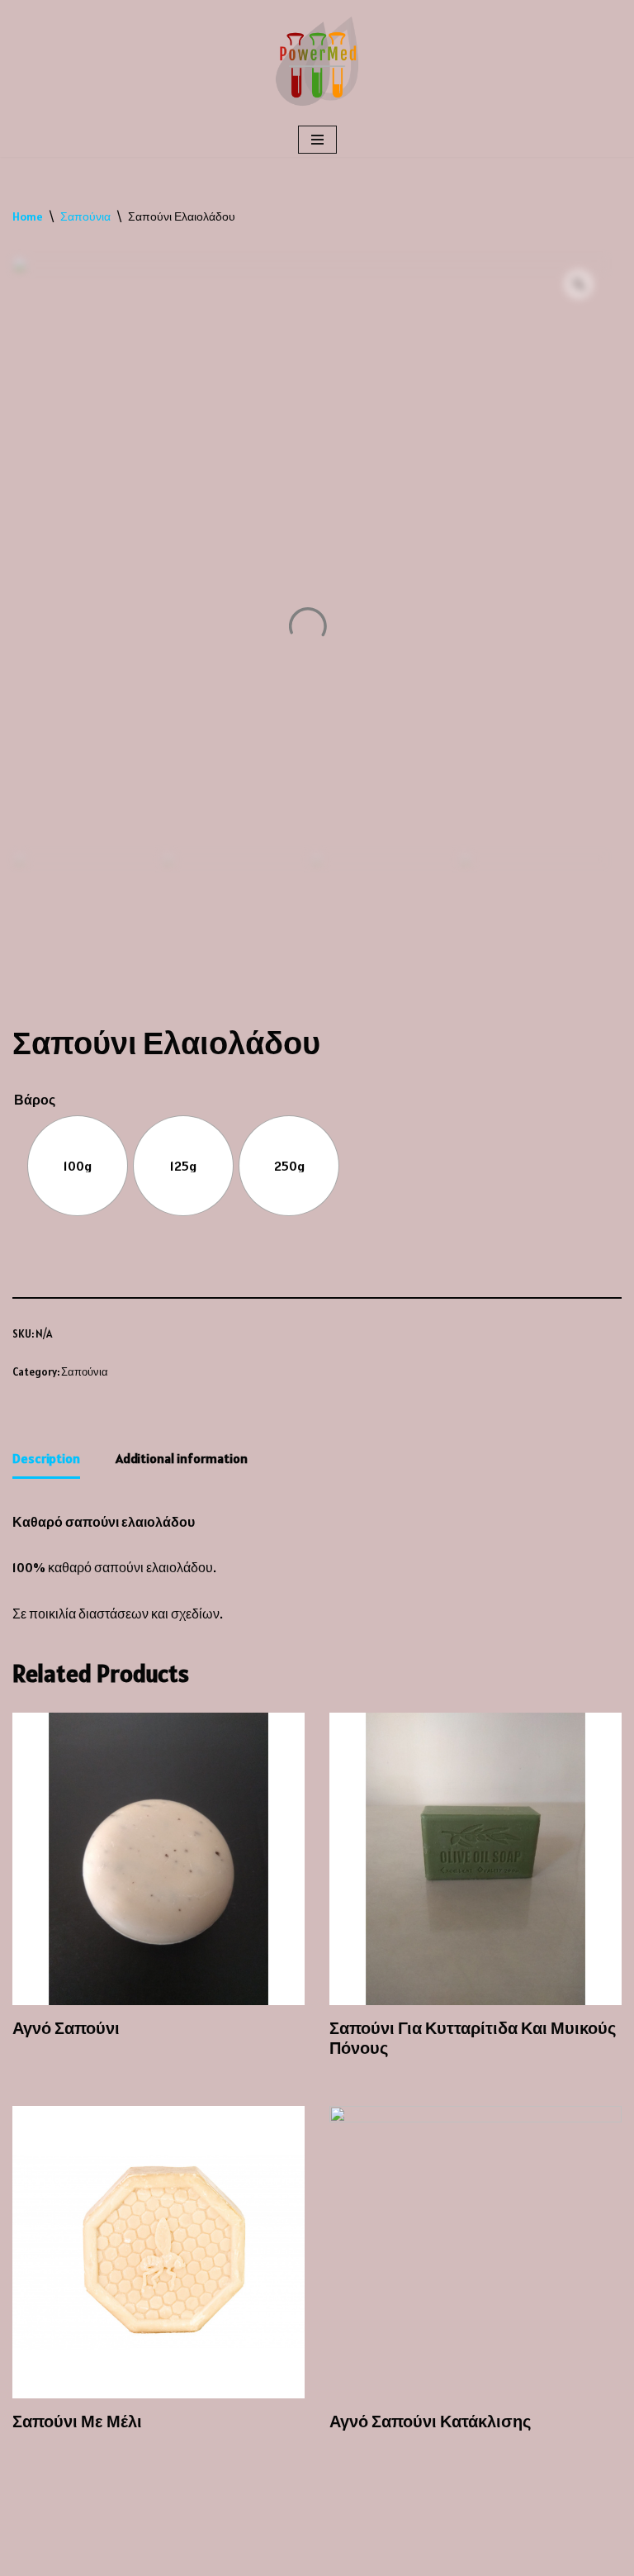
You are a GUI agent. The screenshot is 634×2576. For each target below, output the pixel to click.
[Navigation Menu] (317, 140)
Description (46, 1458)
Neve (27, 2559)
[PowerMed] (317, 61)
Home (28, 216)
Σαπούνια (85, 216)
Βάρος (35, 1100)
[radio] (78, 1166)
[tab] (46, 1460)
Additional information (182, 1458)
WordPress (154, 2559)
